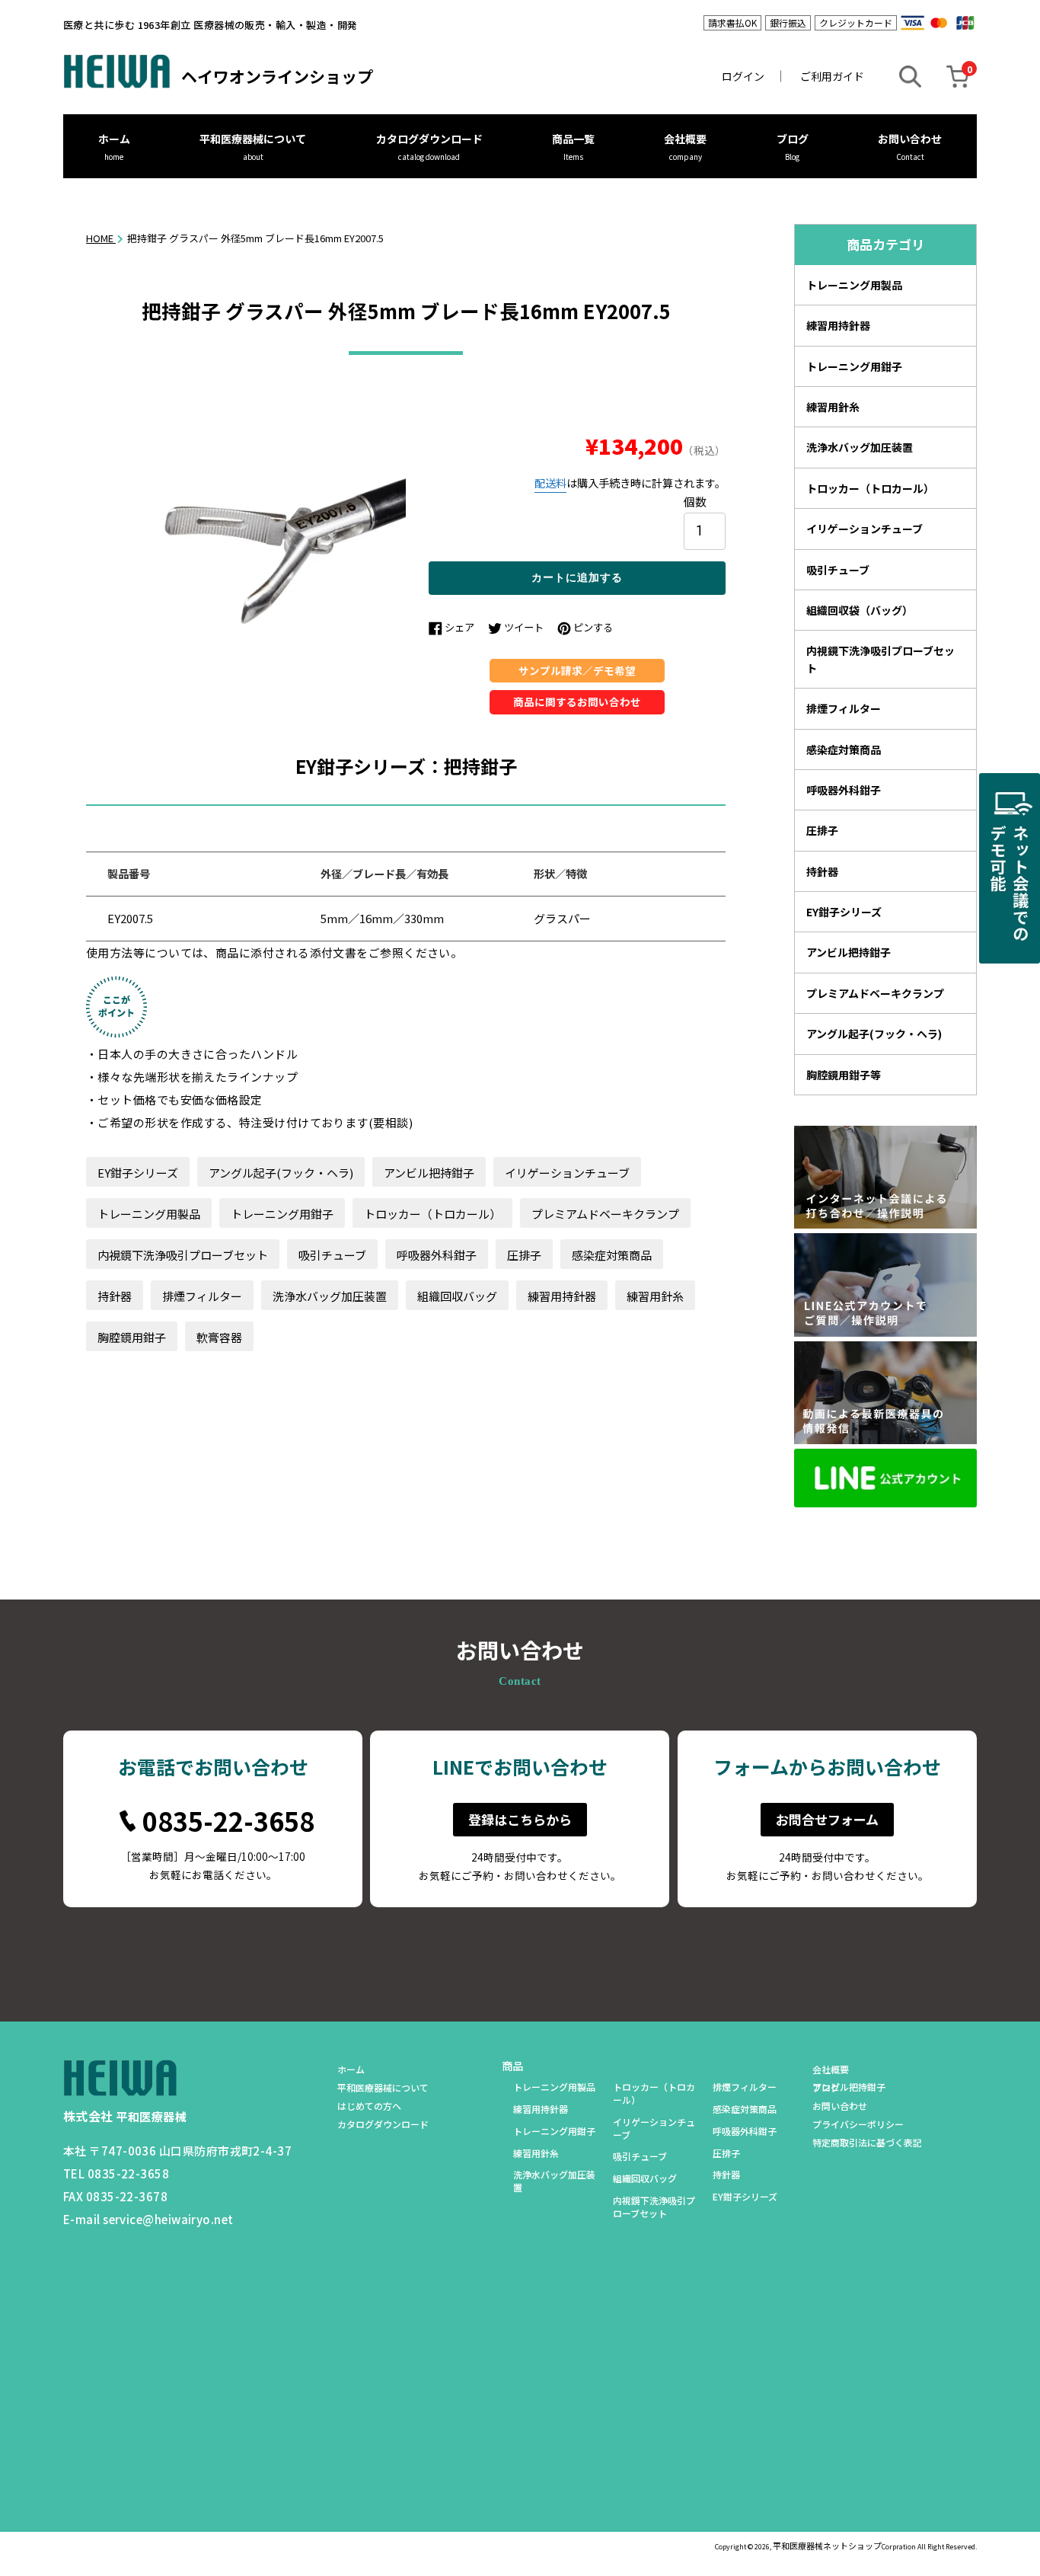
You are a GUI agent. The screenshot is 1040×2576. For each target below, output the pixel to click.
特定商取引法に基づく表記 (867, 2142)
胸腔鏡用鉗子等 (844, 1075)
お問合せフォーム (827, 1819)
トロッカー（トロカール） (432, 1214)
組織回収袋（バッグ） (860, 610)
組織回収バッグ (457, 1296)
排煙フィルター (202, 1296)
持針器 (115, 1296)
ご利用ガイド (832, 76)
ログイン (743, 76)
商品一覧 (573, 139)
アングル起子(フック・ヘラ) (281, 1173)
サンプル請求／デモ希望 (577, 670)
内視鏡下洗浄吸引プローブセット (183, 1255)
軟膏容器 (219, 1337)
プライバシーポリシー (858, 2124)
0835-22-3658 (228, 1821)
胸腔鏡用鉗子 (132, 1337)
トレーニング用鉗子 (282, 1214)
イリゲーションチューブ (567, 1173)
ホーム (114, 139)
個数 (695, 501)
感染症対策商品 (612, 1255)
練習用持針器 (562, 1296)
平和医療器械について (253, 139)
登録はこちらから (520, 1819)
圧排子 (524, 1255)
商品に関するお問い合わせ (577, 702)
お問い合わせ (910, 139)
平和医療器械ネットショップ (827, 2546)
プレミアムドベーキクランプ (605, 1214)
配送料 (550, 483)
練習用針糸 (655, 1296)
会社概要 (685, 139)
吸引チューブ (332, 1255)
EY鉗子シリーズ (138, 1173)
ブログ (793, 139)
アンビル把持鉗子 (429, 1173)
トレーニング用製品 (149, 1214)
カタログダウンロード (429, 139)
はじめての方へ (369, 2106)
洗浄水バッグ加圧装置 (330, 1296)
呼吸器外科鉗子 (437, 1255)
